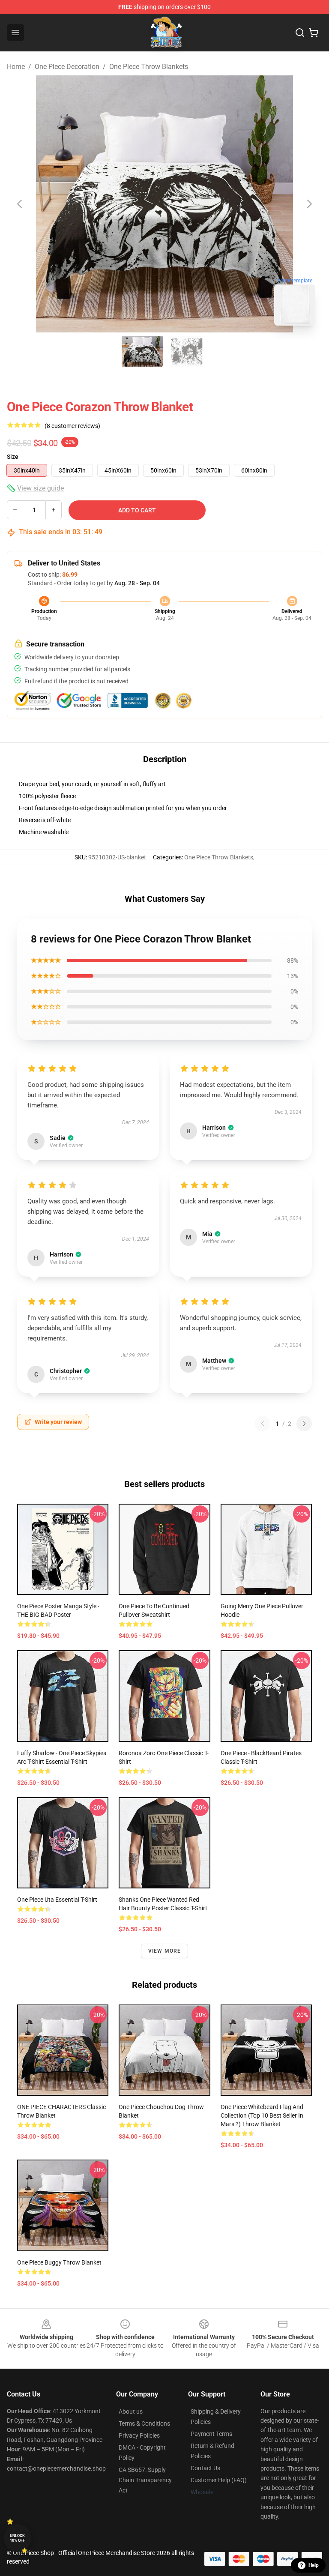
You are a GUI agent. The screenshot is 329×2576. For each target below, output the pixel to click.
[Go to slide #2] (187, 351)
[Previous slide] (20, 204)
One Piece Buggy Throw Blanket (59, 2262)
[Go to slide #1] (142, 351)
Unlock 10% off (17, 2538)
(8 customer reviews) (72, 426)
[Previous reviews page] (263, 1424)
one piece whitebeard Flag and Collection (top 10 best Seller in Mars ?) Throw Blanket (262, 2115)
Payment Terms (211, 2434)
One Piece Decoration (67, 67)
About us (131, 2411)
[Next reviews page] (304, 1424)
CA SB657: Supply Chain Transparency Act (145, 2480)
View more (165, 1951)
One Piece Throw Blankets (149, 67)
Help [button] (314, 2565)
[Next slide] (309, 204)
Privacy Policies (139, 2435)
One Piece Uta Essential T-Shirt (57, 1900)
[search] (300, 33)
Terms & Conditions (144, 2423)
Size (13, 457)
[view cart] (314, 33)
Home (16, 67)
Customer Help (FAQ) (219, 2480)
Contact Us (205, 2468)
